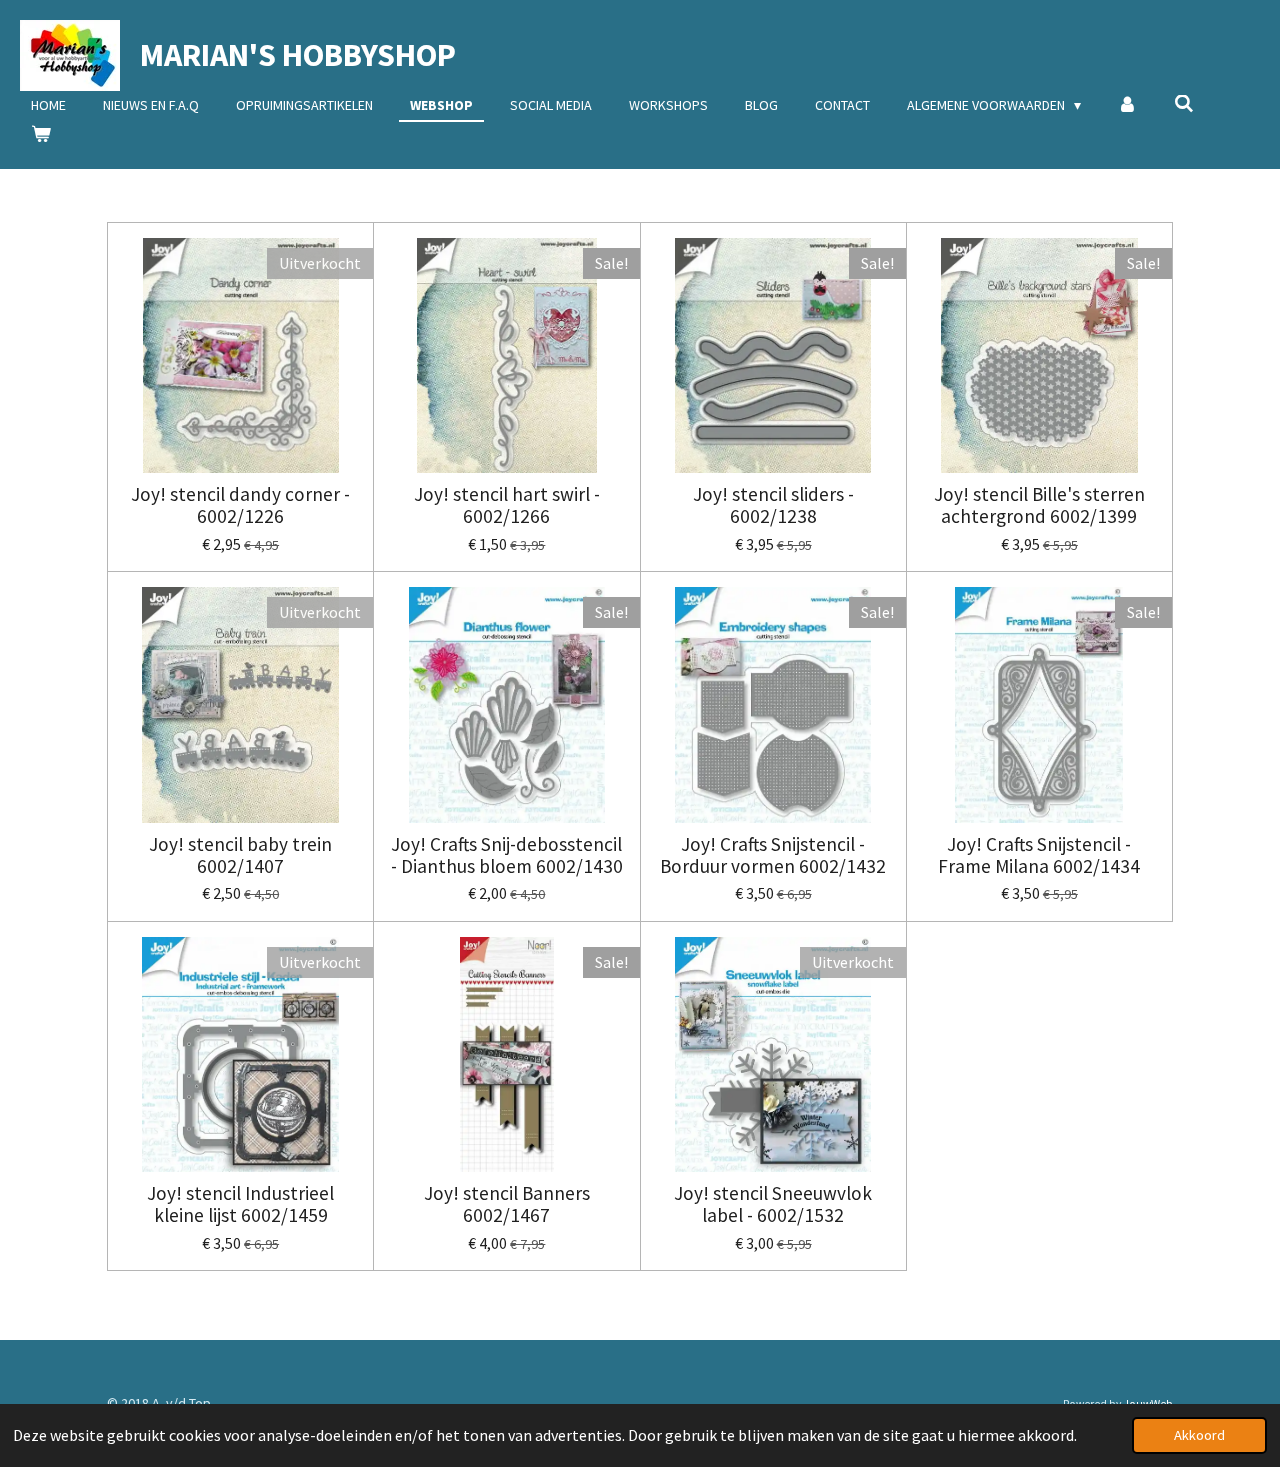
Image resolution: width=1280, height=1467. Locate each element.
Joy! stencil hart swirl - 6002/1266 (507, 505)
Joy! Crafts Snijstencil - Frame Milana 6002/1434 (1039, 855)
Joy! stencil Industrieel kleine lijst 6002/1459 (240, 1204)
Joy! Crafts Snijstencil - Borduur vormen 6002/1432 (773, 855)
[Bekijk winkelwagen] (41, 134)
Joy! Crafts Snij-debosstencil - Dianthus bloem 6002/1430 (507, 855)
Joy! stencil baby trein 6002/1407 (240, 855)
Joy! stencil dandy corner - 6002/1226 (240, 505)
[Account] (1128, 105)
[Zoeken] (1184, 104)
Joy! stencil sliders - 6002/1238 (773, 505)
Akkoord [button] (1199, 1435)
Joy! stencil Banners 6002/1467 (507, 1204)
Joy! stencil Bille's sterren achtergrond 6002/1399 (1039, 505)
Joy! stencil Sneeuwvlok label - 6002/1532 (773, 1204)
